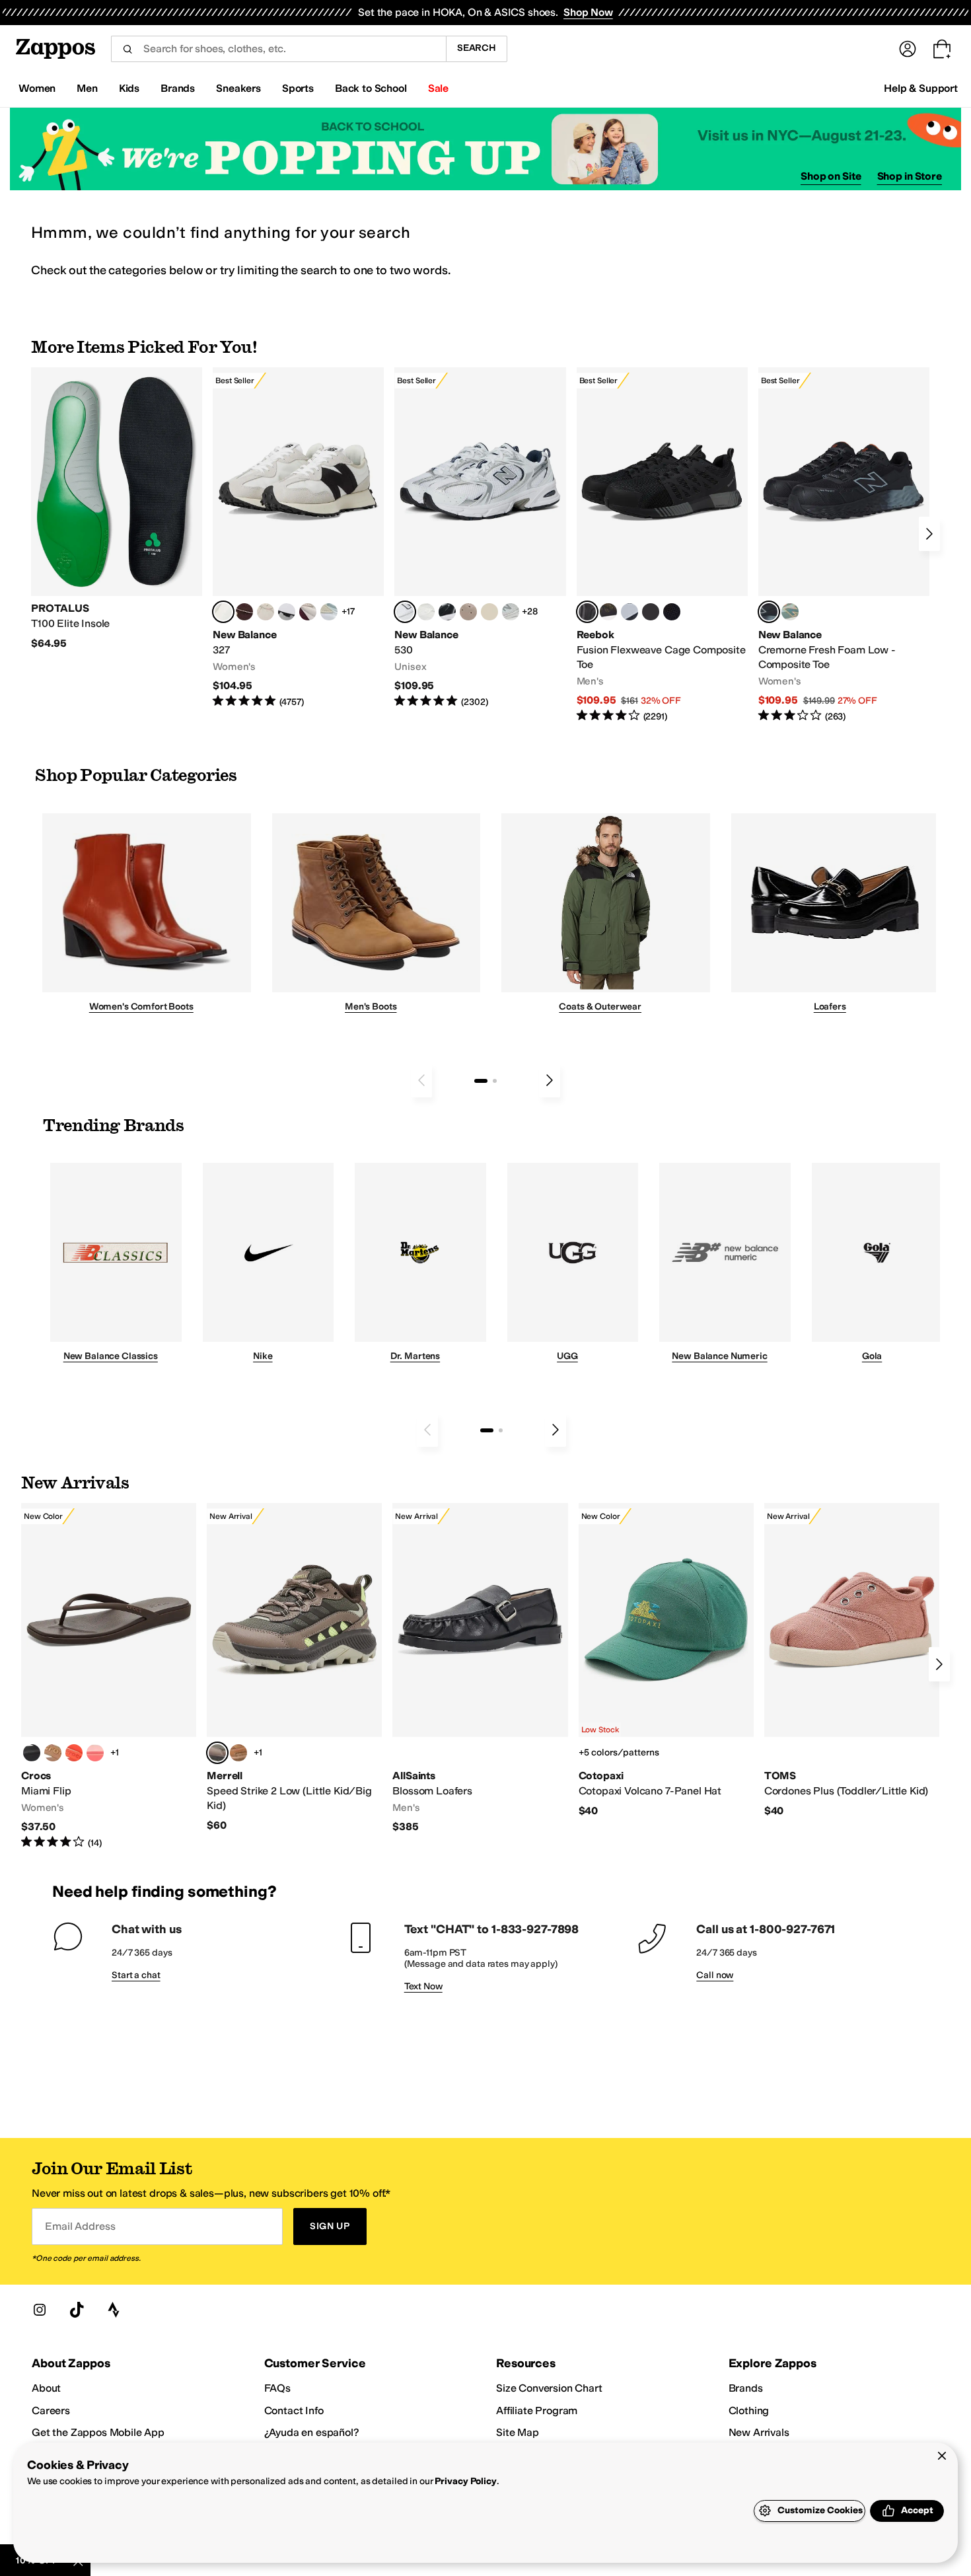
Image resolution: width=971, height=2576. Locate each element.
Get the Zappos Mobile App (98, 2432)
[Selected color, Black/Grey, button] (587, 612)
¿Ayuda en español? (312, 2432)
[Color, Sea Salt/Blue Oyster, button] (426, 612)
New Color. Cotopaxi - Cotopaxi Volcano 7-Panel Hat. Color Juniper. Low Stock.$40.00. (666, 1660)
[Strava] (114, 2310)
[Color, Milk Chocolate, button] (53, 1753)
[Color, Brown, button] (608, 612)
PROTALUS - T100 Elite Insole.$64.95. (117, 509)
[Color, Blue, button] (651, 612)
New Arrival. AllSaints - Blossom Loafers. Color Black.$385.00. (480, 1669)
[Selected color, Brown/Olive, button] (217, 1753)
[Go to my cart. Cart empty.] (942, 49)
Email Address (80, 2226)
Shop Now (588, 12)
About (46, 2388)
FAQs (277, 2388)
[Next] (929, 534)
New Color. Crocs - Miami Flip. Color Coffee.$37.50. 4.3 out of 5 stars (109, 1676)
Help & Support (921, 88)
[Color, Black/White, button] (672, 612)
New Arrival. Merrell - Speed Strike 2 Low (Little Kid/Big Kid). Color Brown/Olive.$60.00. (294, 1668)
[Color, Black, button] (32, 1753)
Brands (746, 2388)
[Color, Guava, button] (95, 1753)
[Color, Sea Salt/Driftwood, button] (468, 612)
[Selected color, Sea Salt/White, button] (223, 612)
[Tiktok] (77, 2310)
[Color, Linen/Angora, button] (266, 612)
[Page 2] (495, 1081)
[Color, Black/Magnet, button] (447, 612)
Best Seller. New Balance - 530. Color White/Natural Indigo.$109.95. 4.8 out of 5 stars (480, 538)
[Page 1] (481, 1081)
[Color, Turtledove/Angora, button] (489, 612)
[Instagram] (40, 2310)
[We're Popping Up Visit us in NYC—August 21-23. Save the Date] (485, 149)
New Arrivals (759, 2432)
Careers (51, 2410)
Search (477, 48)
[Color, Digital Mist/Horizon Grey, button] (287, 612)
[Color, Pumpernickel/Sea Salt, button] (244, 612)
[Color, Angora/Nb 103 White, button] (329, 612)
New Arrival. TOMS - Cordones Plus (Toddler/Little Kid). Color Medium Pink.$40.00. (852, 1660)
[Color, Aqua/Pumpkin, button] (790, 612)
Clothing (749, 2410)
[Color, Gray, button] (629, 612)
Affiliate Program (537, 2410)
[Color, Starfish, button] (74, 1753)
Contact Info (294, 2410)
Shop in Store (910, 176)
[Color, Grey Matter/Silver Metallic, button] (511, 612)
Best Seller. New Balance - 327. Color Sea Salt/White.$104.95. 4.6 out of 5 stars (298, 538)
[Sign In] (908, 49)
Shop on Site (831, 176)
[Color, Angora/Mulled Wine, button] (308, 612)
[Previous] (421, 1080)
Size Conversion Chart (549, 2388)
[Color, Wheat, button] (238, 1753)
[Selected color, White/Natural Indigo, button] (405, 612)
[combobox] (278, 49)
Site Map (518, 2432)
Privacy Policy (465, 2481)
